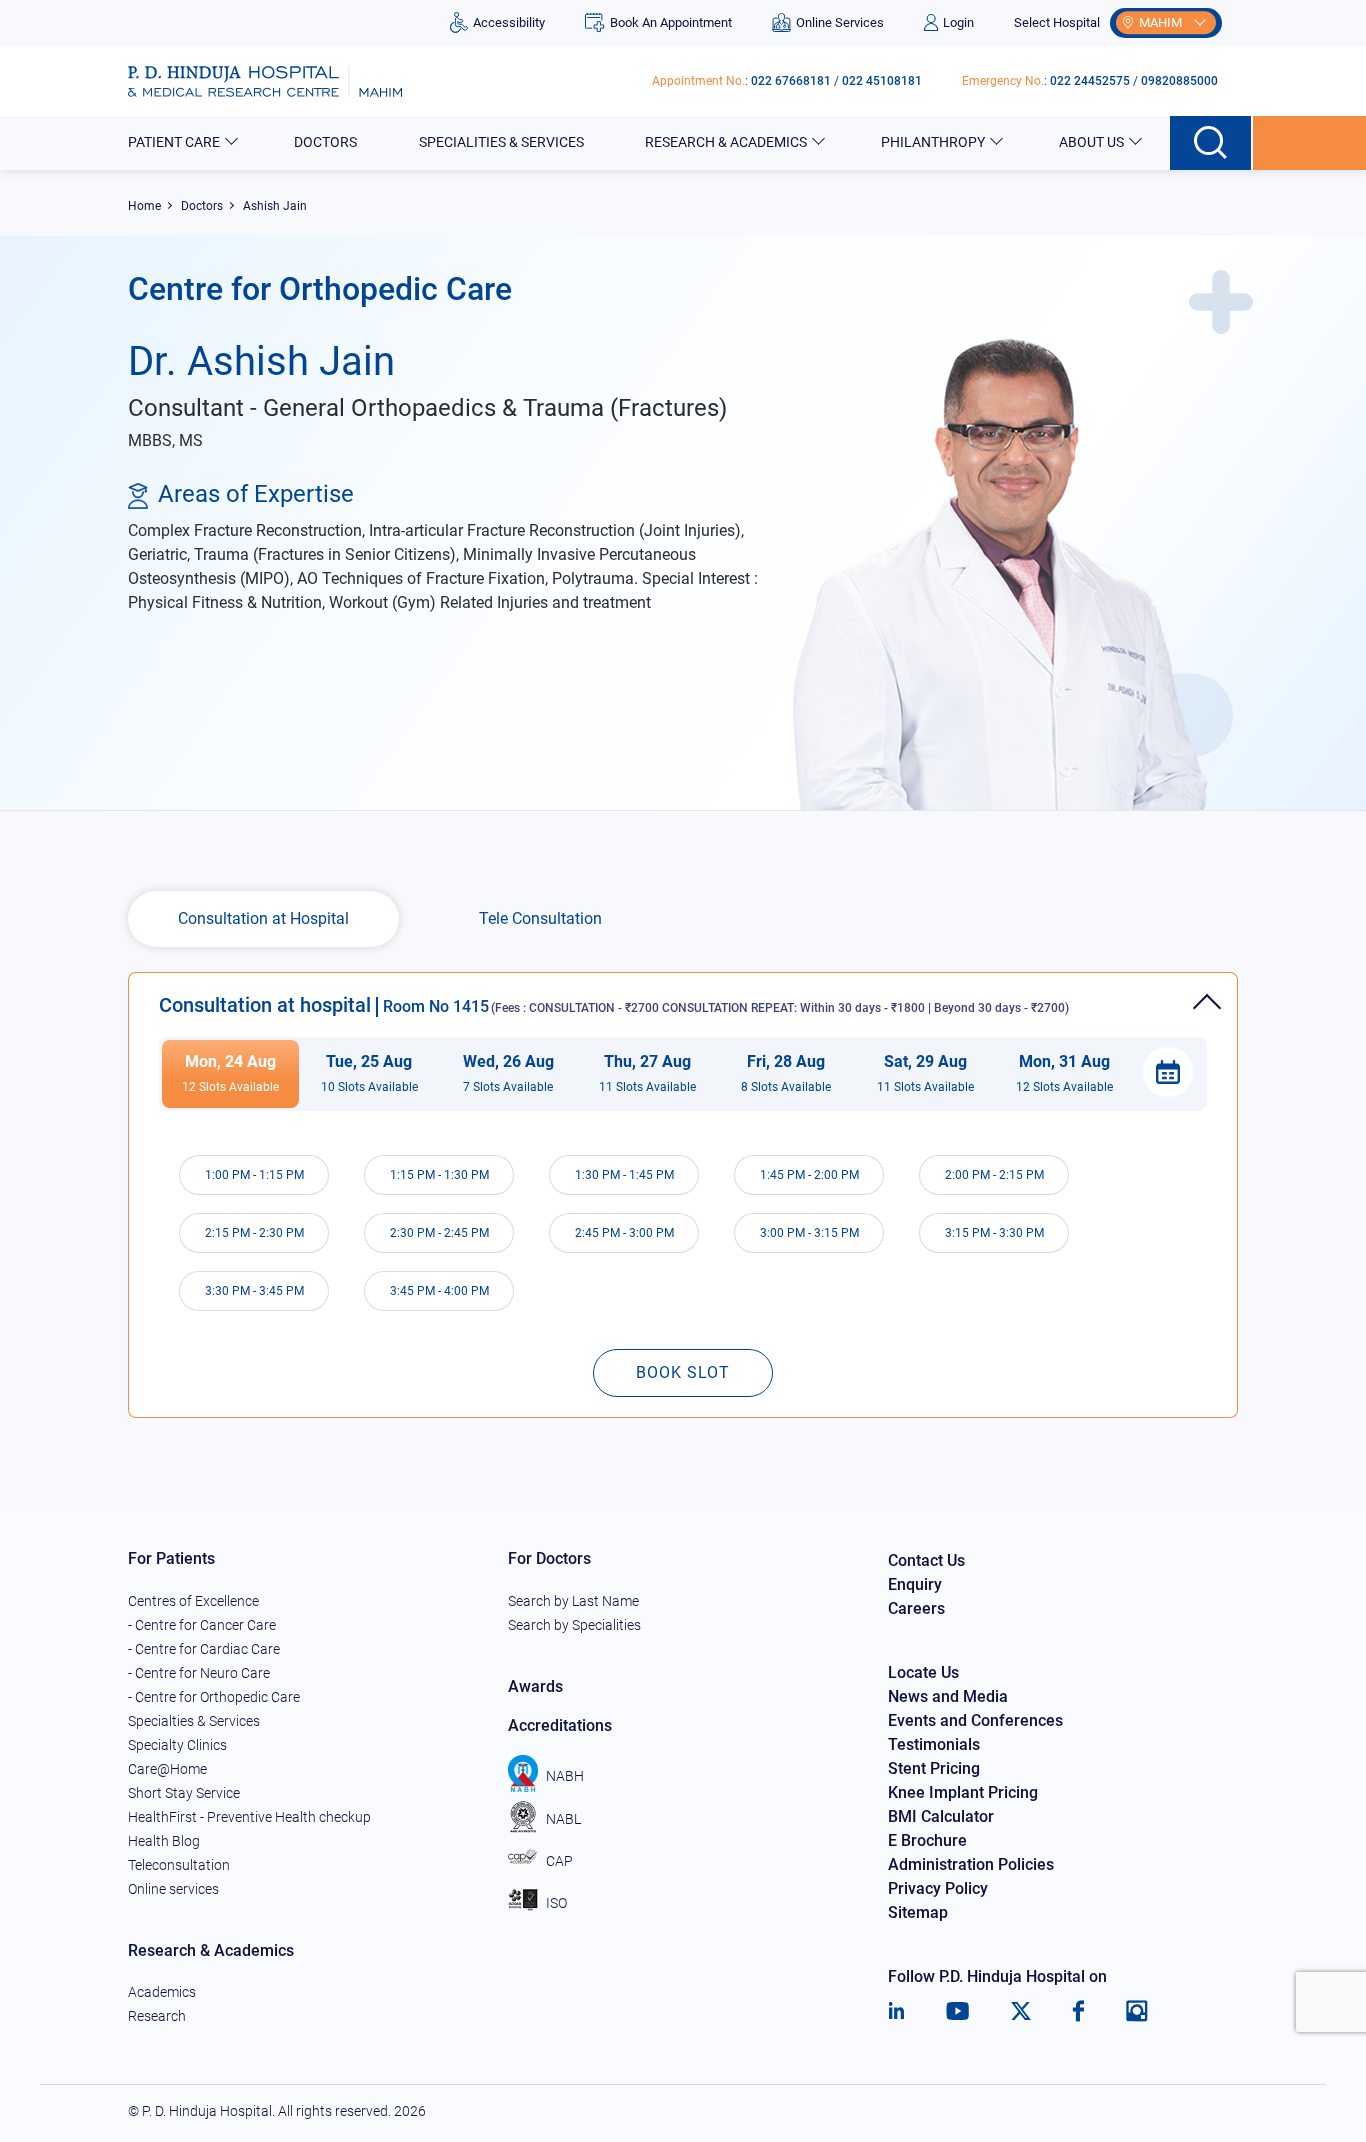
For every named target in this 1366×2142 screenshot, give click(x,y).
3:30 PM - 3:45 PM (254, 1291)
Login (958, 22)
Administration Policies (971, 1864)
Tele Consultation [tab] (540, 918)
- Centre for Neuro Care (199, 1673)
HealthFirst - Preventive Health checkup (249, 1817)
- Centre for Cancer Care (202, 1625)
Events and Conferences (975, 1720)
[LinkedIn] (896, 2011)
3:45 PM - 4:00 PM (439, 1291)
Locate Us (923, 1672)
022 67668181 (791, 81)
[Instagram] (1137, 2011)
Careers (916, 1608)
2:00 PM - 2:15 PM (994, 1175)
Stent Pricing (934, 1768)
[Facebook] (1078, 2011)
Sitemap (918, 1912)
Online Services (840, 22)
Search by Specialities (574, 1625)
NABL (563, 1819)
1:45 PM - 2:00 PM (809, 1175)
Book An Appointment (670, 22)
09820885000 (1179, 81)
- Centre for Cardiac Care (204, 1649)
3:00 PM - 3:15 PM (809, 1233)
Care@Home (167, 1769)
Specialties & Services (194, 1721)
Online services (173, 1889)
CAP (559, 1861)
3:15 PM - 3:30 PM (994, 1233)
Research (157, 2016)
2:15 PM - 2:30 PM (254, 1233)
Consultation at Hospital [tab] (263, 918)
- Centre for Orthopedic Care (214, 1697)
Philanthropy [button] (933, 142)
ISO (556, 1903)
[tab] (683, 994)
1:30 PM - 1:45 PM (624, 1175)
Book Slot (683, 1372)
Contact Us (926, 1560)
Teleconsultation (179, 1865)
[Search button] (1211, 143)
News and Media (948, 1696)
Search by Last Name (573, 1601)
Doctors (325, 142)
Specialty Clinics (177, 1745)
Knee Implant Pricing (963, 1792)
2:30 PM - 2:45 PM (439, 1233)
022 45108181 (882, 81)
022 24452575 (1090, 81)
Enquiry (915, 1584)
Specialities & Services (501, 142)
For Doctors (549, 1558)
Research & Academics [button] (726, 142)
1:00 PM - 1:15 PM (254, 1175)
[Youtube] (957, 2011)
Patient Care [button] (174, 142)
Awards (535, 1686)
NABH (565, 1776)
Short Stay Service (184, 1793)
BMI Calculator (941, 1816)
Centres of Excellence (193, 1601)
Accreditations (560, 1725)
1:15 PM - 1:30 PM (439, 1175)
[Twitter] (1021, 2011)
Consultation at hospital (614, 1005)
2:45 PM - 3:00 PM (624, 1233)
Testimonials (934, 1744)
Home (144, 206)
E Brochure (927, 1840)
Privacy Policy (938, 1888)
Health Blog (164, 1841)
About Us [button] (1091, 142)
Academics (162, 1992)
